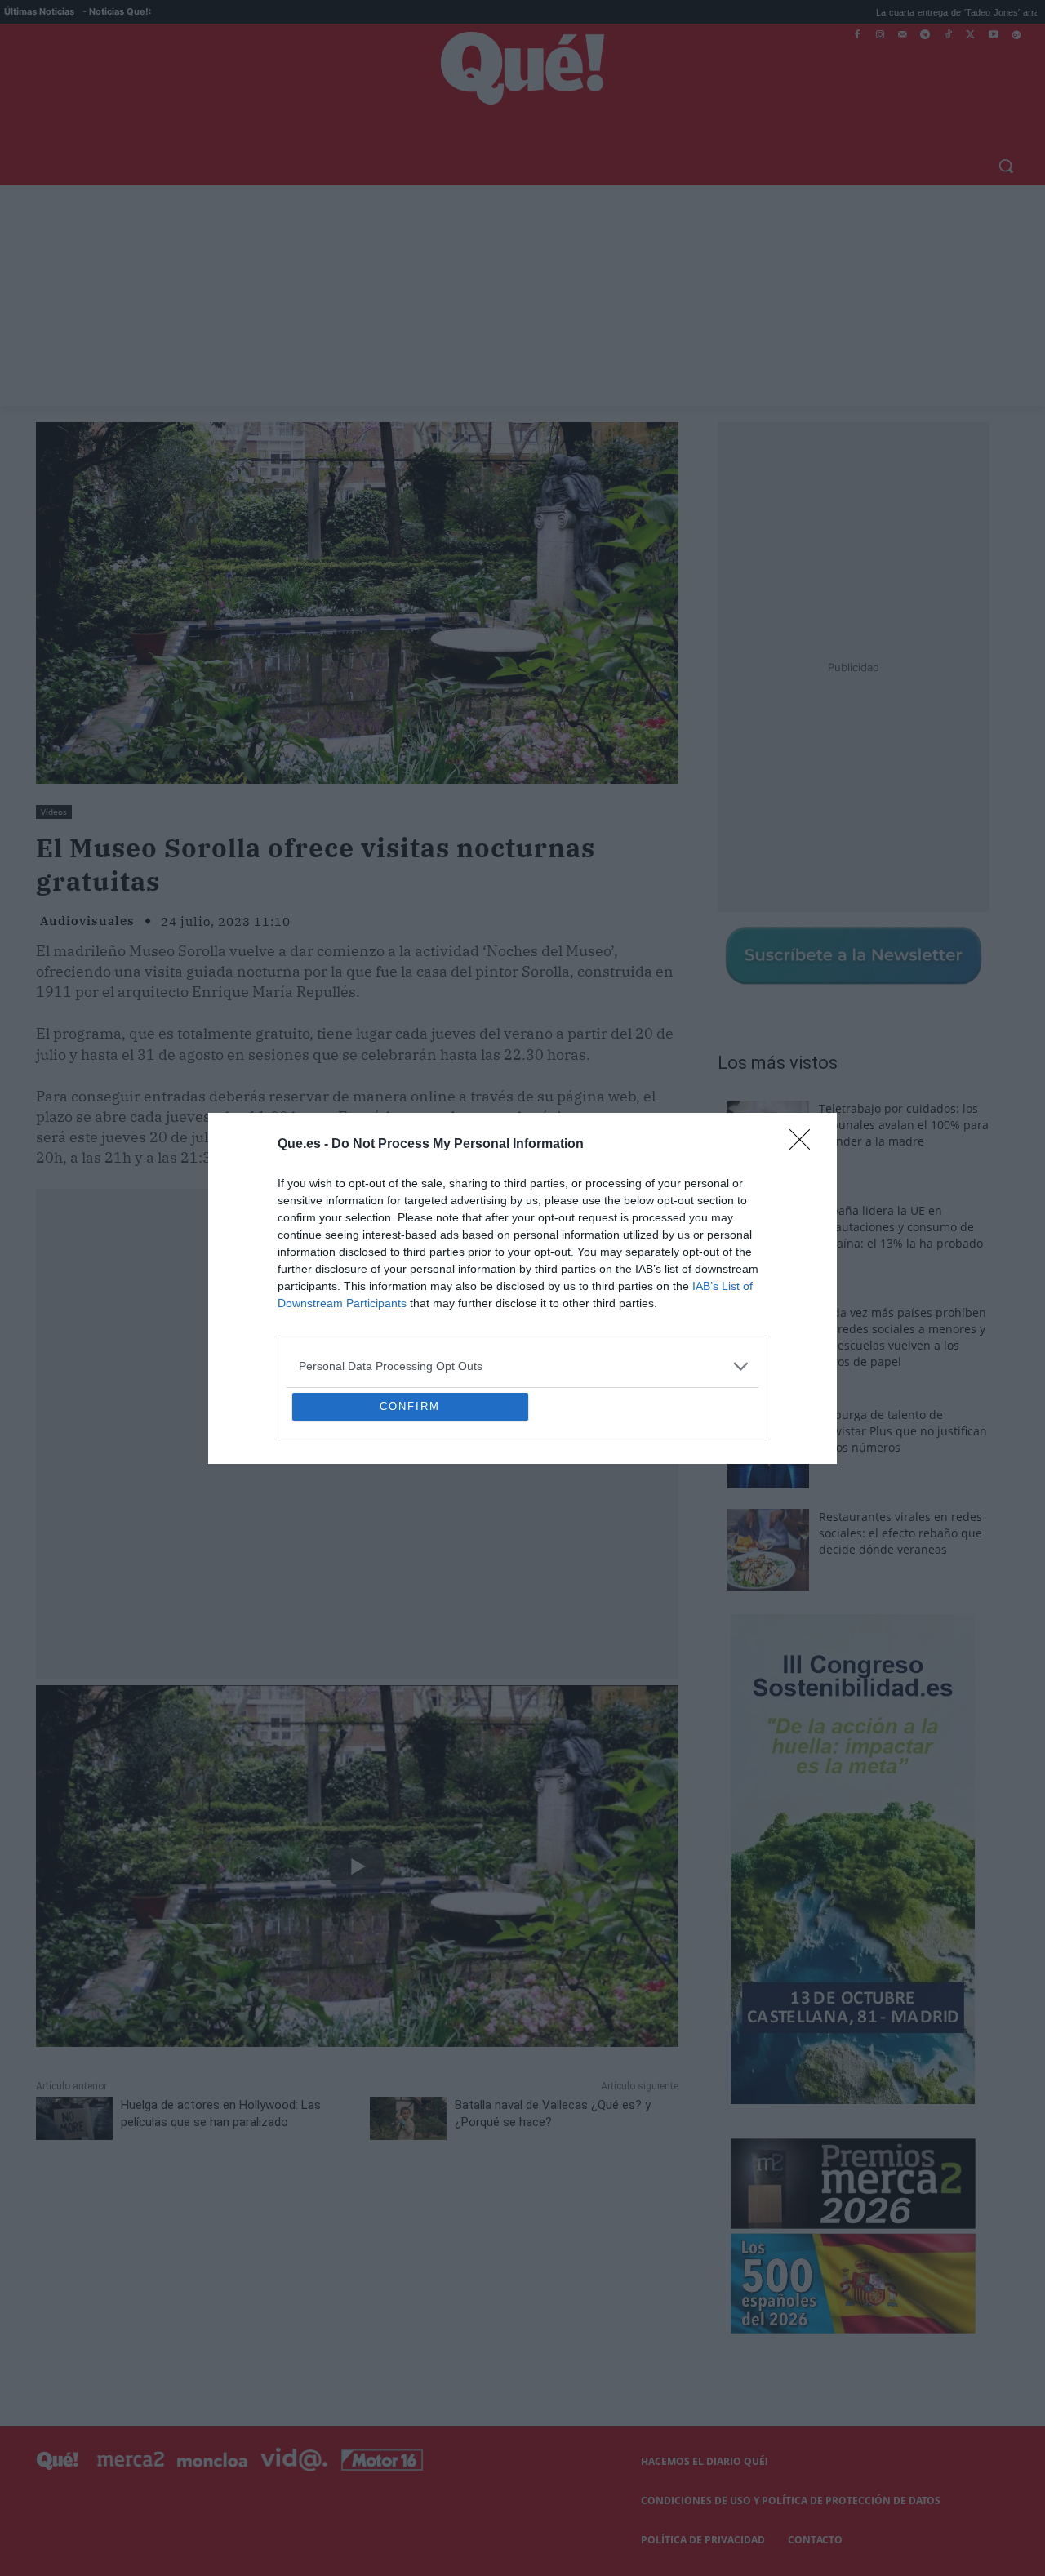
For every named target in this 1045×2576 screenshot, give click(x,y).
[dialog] (522, 1288)
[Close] (805, 1026)
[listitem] (522, 1248)
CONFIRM (410, 1525)
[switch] (725, 1284)
